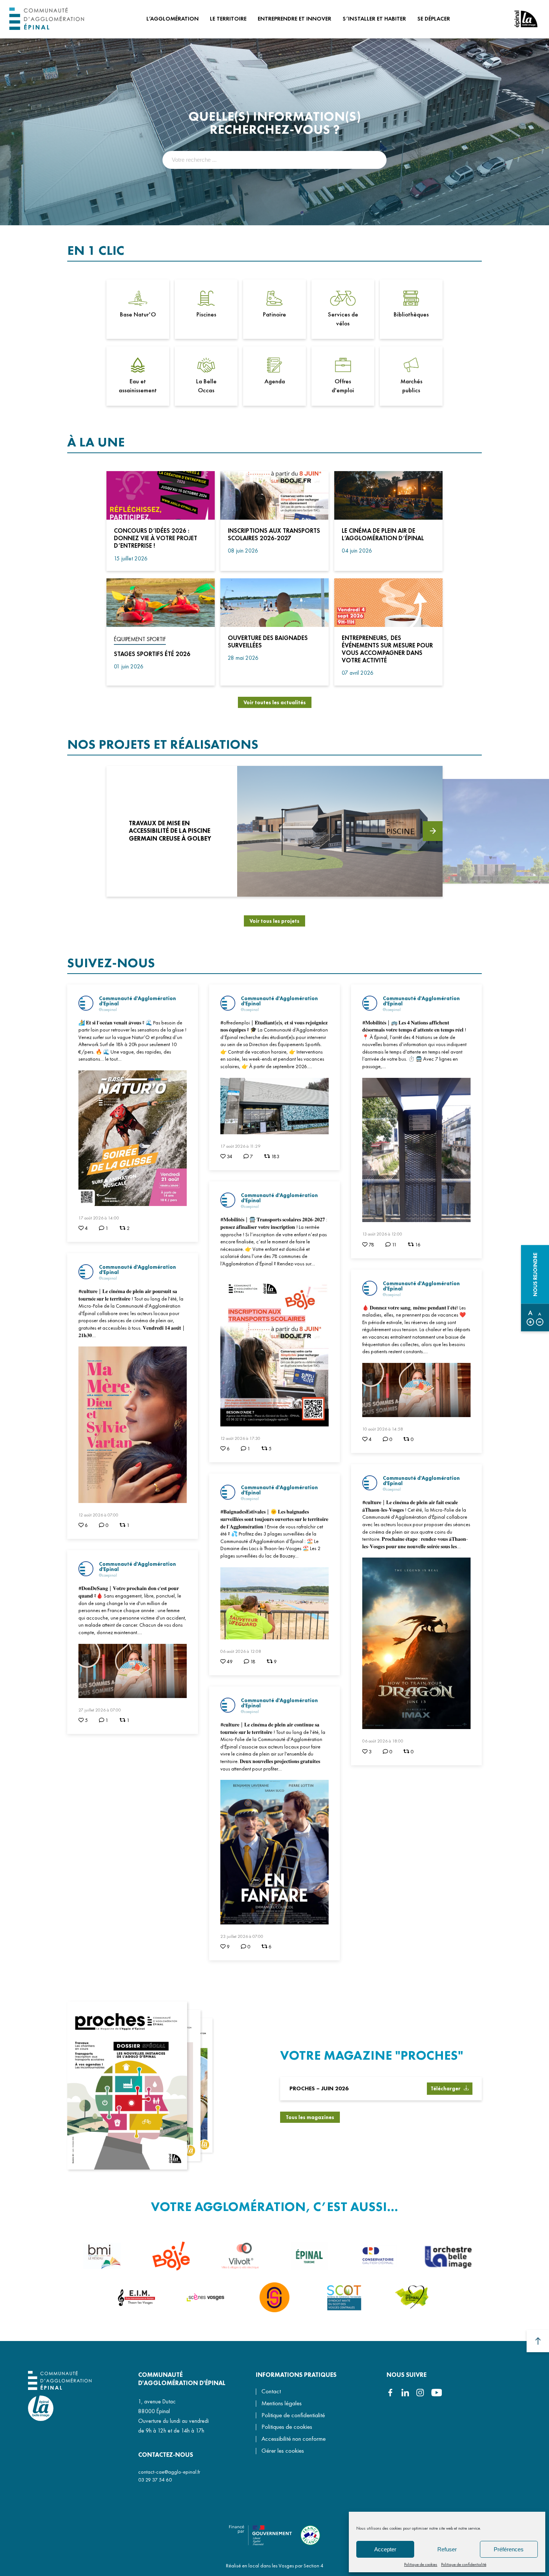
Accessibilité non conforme (294, 2439)
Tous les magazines (310, 2117)
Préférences (509, 2549)
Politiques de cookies (287, 2427)
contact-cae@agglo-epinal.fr (169, 2472)
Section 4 (314, 2566)
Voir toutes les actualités (275, 702)
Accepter (385, 2549)
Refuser (447, 2549)
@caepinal (108, 1009)
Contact (271, 2391)
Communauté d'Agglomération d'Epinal (137, 1001)
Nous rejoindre (535, 1274)
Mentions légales (282, 2403)
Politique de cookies (421, 2564)
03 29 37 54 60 (155, 2480)
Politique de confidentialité (464, 2564)
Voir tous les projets (274, 921)
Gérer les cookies (283, 2451)
